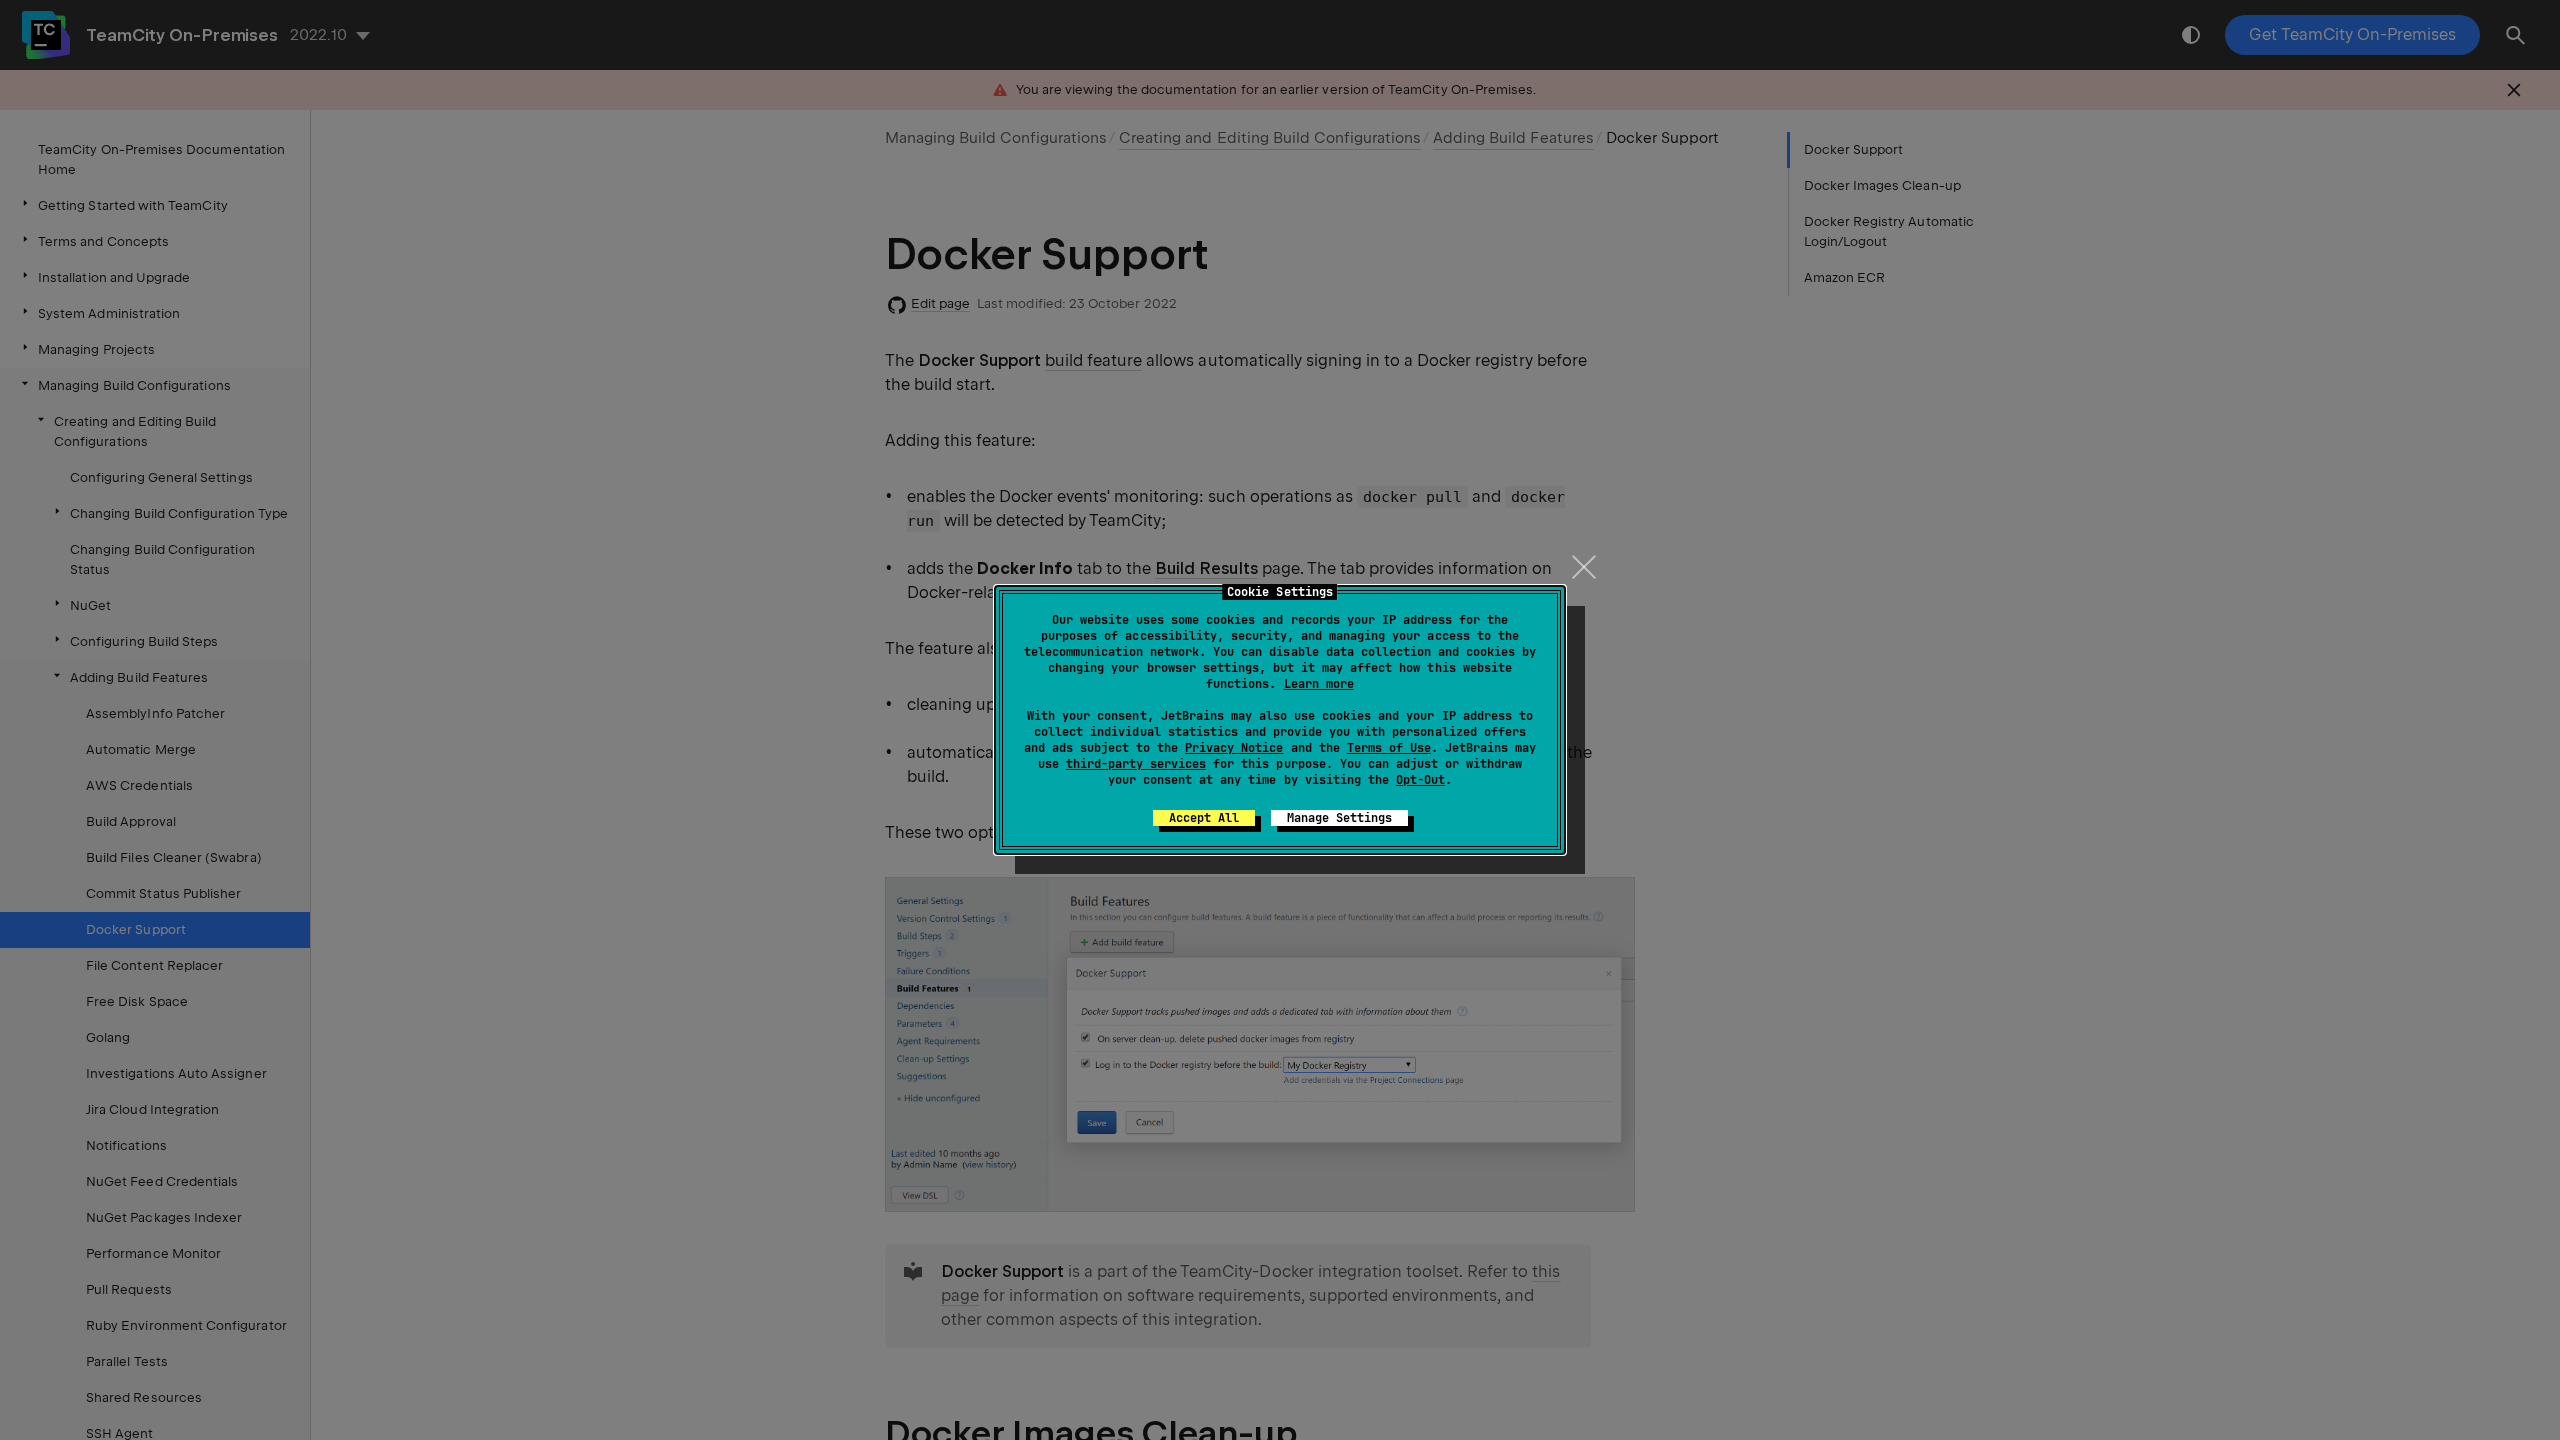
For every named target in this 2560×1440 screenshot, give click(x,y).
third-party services (1136, 764)
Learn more (1319, 684)
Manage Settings (1339, 818)
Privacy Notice (1234, 748)
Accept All (1204, 818)
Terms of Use (1389, 748)
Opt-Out (1420, 780)
